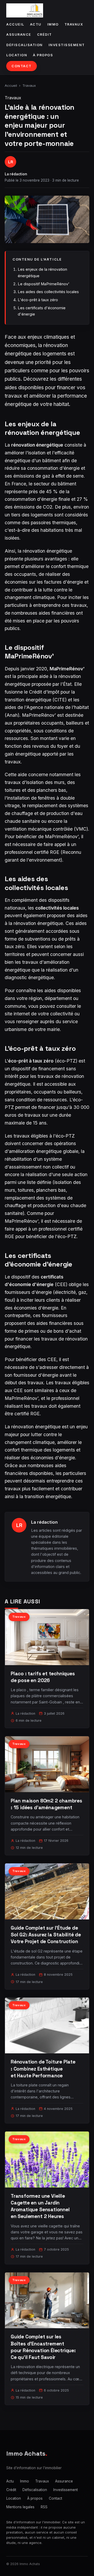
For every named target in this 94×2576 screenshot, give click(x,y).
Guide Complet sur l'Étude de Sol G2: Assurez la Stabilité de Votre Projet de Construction (46, 1935)
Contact (22, 66)
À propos (43, 55)
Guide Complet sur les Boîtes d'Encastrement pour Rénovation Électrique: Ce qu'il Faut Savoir (43, 2347)
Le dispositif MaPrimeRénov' (44, 284)
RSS (44, 2507)
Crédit (45, 35)
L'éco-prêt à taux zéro (38, 300)
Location (17, 55)
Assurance (19, 35)
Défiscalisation (25, 45)
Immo (53, 24)
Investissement (67, 45)
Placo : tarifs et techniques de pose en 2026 (43, 1677)
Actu (36, 24)
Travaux (74, 24)
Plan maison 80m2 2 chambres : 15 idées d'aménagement (46, 1804)
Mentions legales (20, 2507)
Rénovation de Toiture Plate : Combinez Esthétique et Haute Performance (43, 2069)
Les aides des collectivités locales (48, 292)
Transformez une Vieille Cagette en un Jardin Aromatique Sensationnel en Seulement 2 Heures (40, 2206)
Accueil (15, 24)
